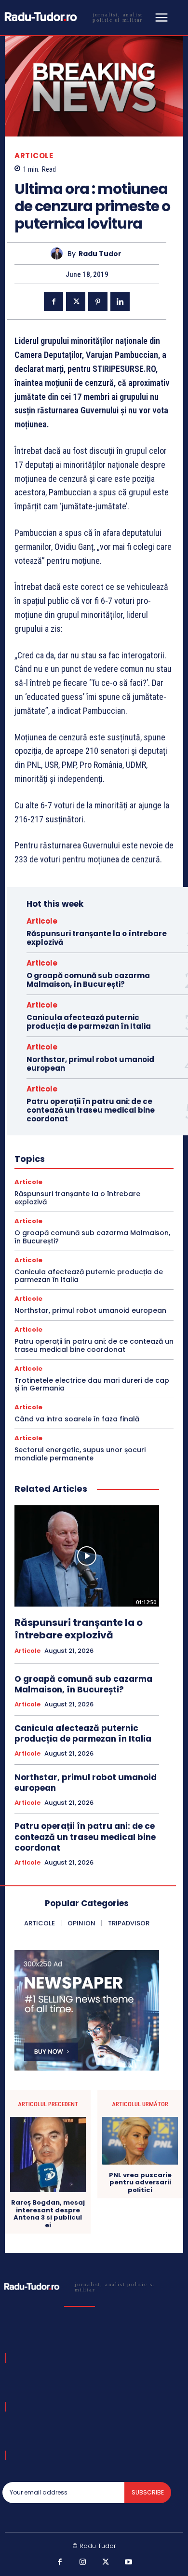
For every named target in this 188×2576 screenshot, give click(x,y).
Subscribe (148, 2492)
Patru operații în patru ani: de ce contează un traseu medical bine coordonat (91, 1110)
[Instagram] (83, 2562)
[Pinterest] (98, 301)
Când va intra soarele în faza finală (77, 1419)
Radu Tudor (100, 254)
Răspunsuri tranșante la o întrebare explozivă (97, 938)
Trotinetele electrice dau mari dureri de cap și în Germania (92, 1384)
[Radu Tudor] (59, 253)
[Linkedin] (120, 301)
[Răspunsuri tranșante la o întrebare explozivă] (87, 1556)
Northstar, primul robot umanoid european (90, 1064)
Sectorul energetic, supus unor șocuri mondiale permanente (80, 1454)
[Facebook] (54, 301)
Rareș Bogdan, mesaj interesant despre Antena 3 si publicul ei (48, 2214)
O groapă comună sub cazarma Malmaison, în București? (88, 980)
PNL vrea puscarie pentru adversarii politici (140, 2183)
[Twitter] (76, 301)
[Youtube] (129, 2562)
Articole (34, 156)
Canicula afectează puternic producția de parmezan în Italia (89, 1022)
